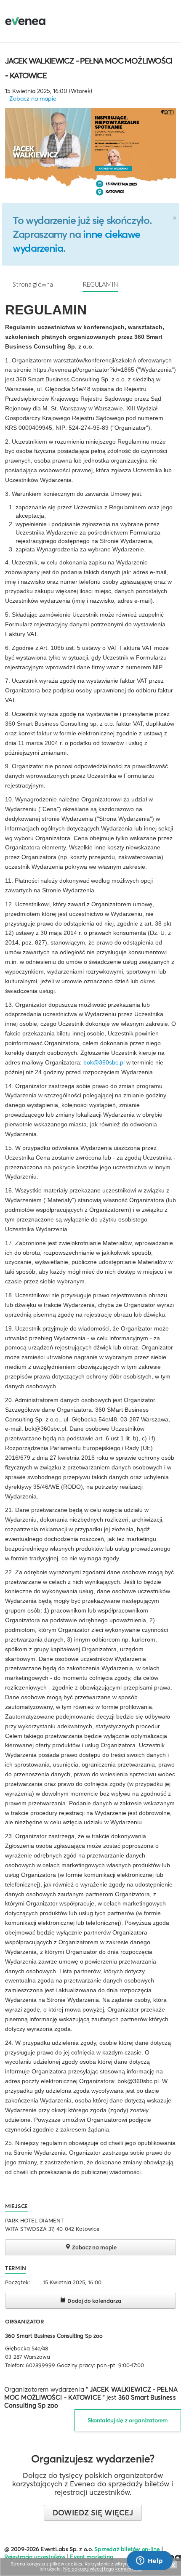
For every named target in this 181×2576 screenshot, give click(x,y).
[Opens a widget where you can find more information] (149, 2561)
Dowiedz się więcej (93, 2513)
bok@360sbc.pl (104, 1062)
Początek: (17, 2282)
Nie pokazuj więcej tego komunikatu (102, 2569)
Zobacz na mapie (33, 98)
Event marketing (92, 2557)
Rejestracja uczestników (35, 2557)
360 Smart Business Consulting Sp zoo (54, 2336)
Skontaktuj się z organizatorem (128, 2420)
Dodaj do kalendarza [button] (94, 2301)
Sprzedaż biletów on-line (127, 2549)
